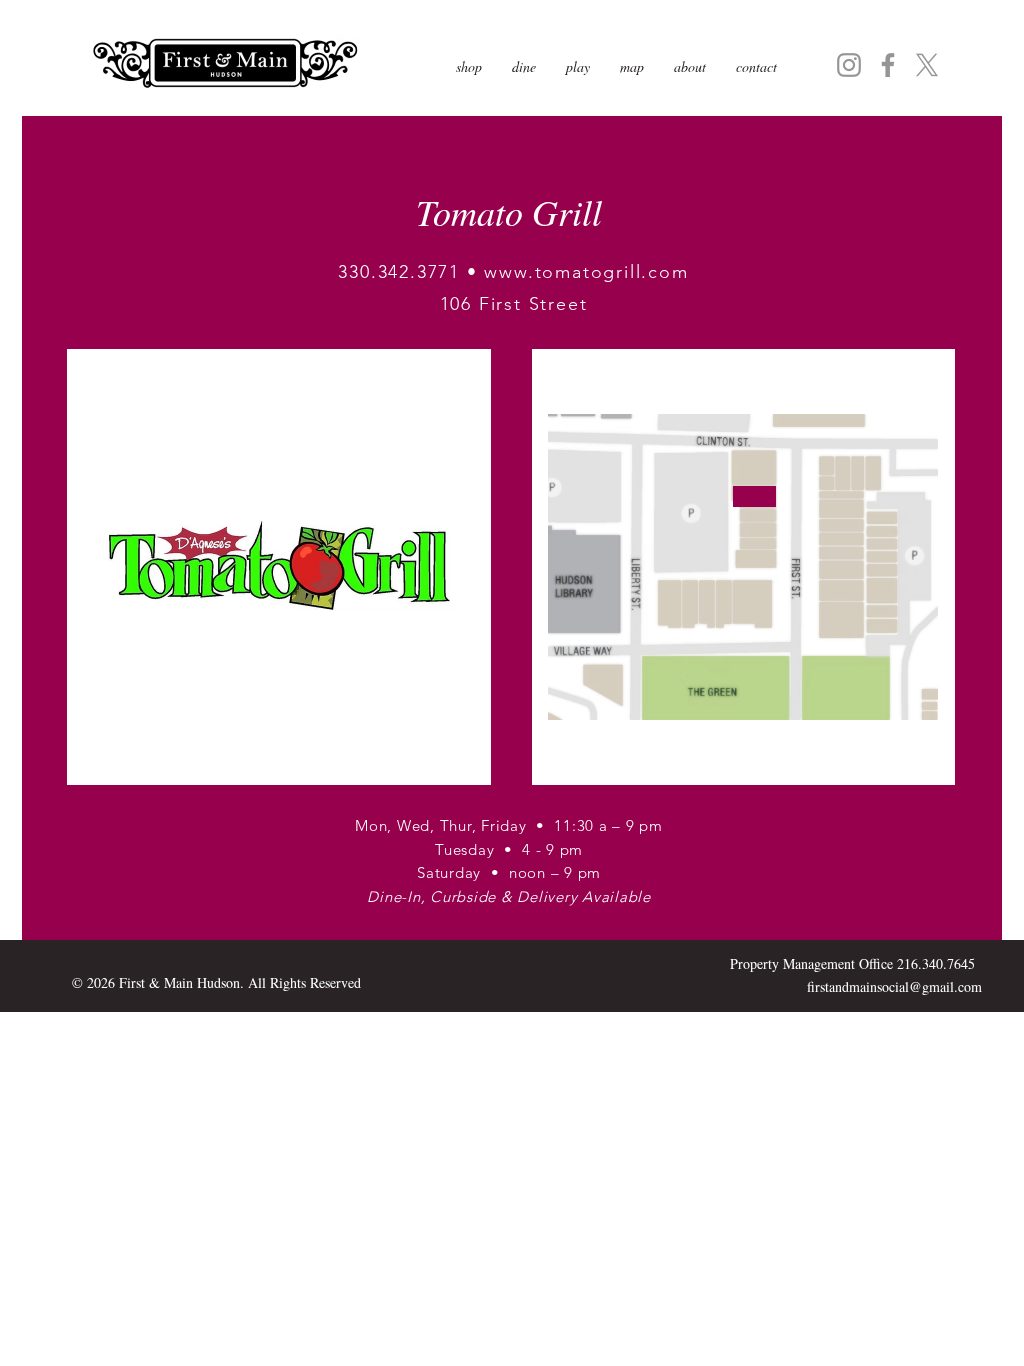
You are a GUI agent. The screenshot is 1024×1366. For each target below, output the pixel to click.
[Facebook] (888, 65)
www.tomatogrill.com (586, 272)
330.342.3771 (399, 272)
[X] (927, 65)
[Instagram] (849, 65)
